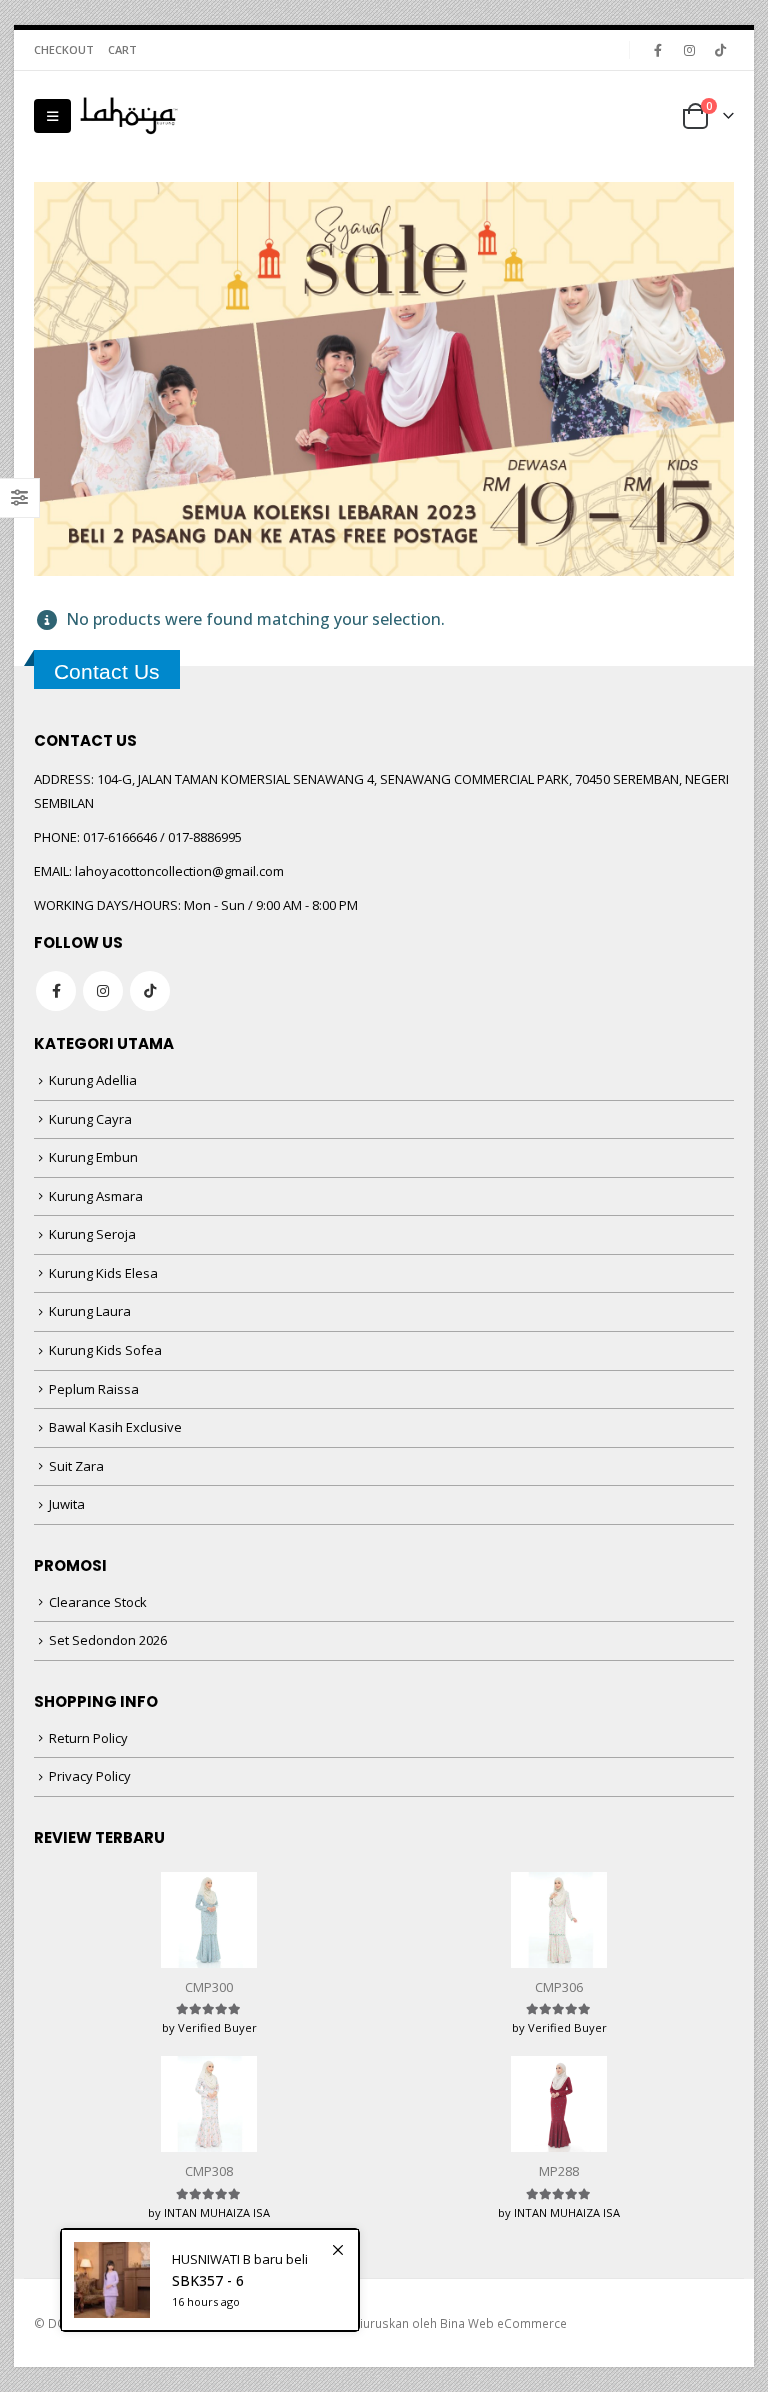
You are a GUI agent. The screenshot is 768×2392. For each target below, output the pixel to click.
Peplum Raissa (94, 1389)
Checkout (64, 49)
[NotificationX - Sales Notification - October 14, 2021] (210, 2280)
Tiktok (150, 991)
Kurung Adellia (93, 1080)
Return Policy (88, 1738)
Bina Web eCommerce (503, 2323)
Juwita (67, 1504)
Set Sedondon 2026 (108, 1640)
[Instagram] (689, 50)
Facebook (56, 991)
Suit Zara (76, 1466)
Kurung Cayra (90, 1119)
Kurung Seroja (92, 1234)
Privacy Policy (90, 1776)
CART (122, 49)
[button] (52, 116)
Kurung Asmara (96, 1196)
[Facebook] (658, 50)
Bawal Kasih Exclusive (115, 1427)
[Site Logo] (129, 116)
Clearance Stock (98, 1602)
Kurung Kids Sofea (105, 1350)
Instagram (103, 991)
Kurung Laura (90, 1311)
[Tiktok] (720, 50)
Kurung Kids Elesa (103, 1273)
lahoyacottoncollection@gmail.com (179, 871)
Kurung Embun (93, 1157)
